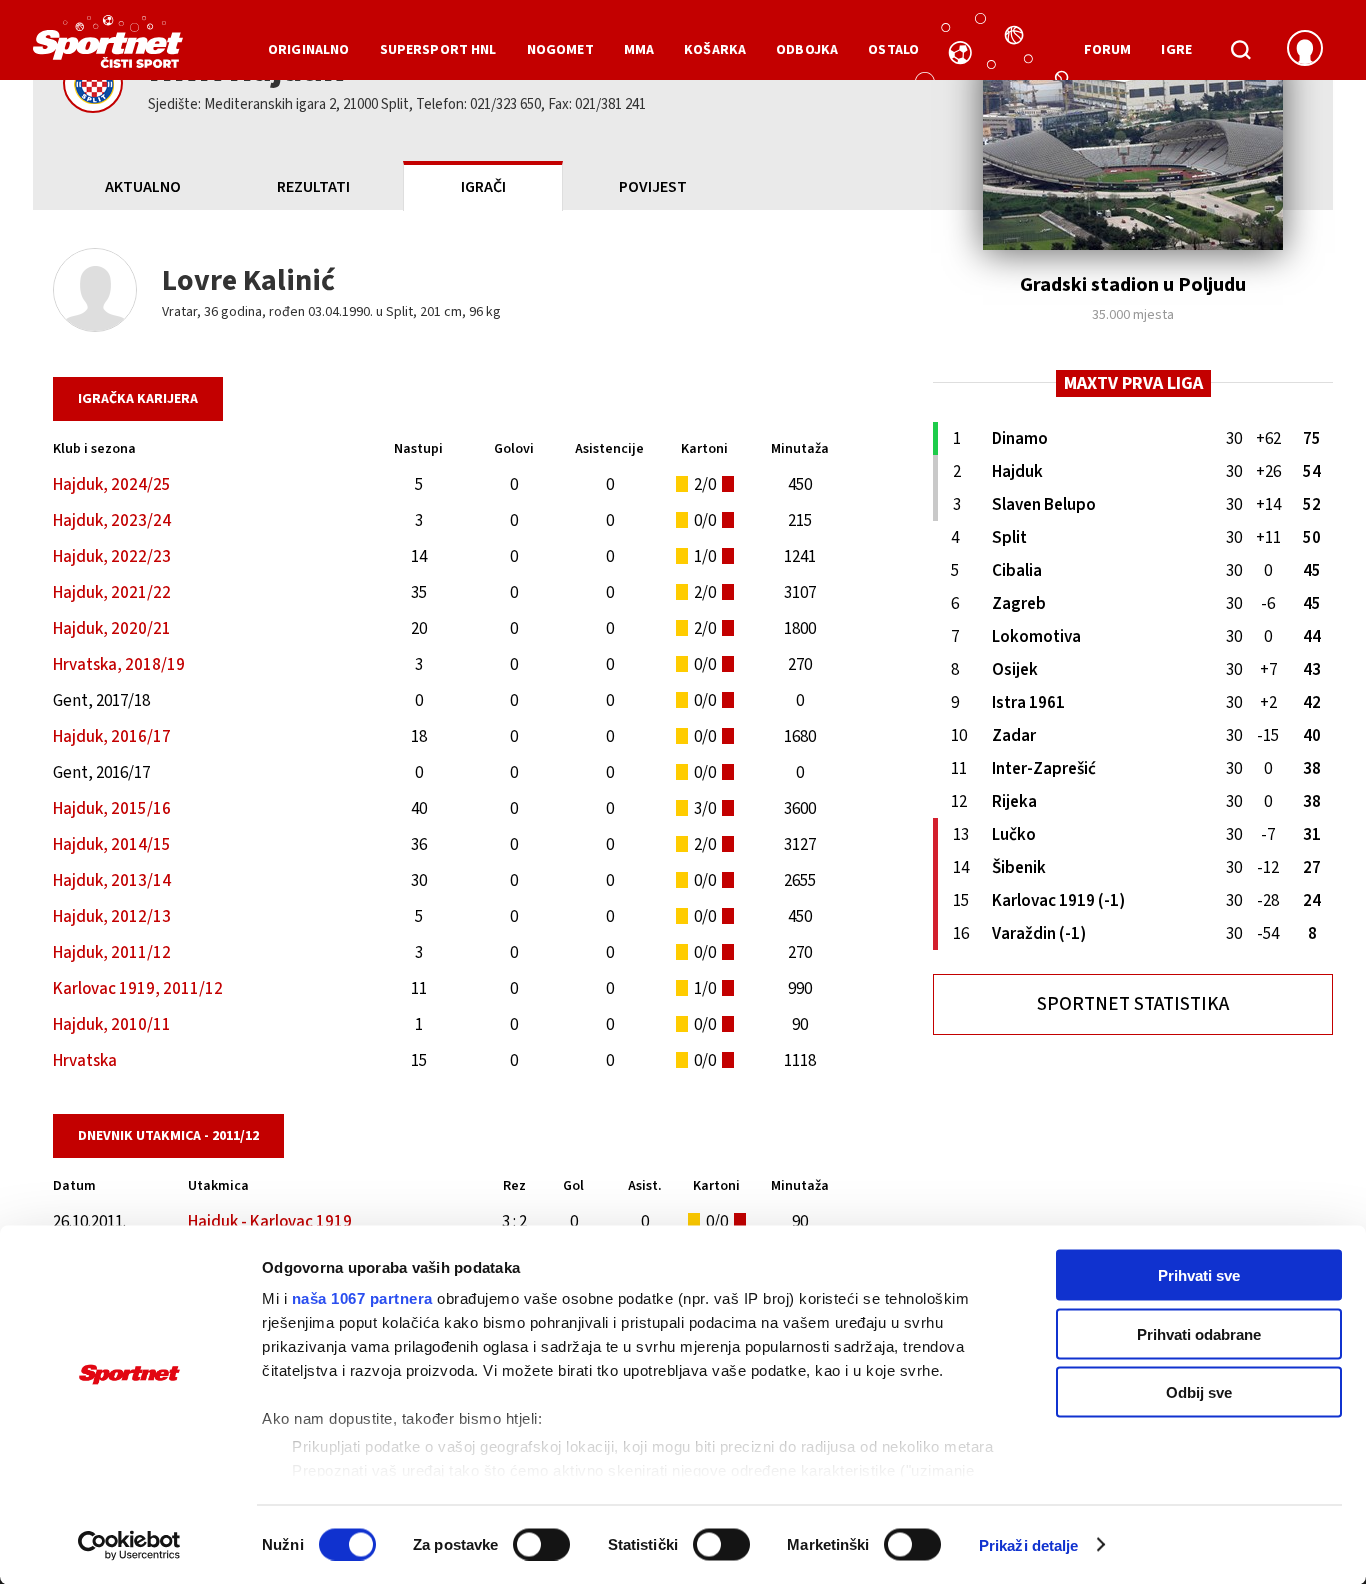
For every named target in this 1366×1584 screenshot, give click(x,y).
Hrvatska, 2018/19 (119, 665)
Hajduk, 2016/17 (112, 737)
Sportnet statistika (1133, 1004)
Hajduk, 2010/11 (112, 1025)
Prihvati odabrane (1199, 1333)
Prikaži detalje (1029, 1544)
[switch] (541, 1544)
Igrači (483, 187)
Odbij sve (1199, 1392)
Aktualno (143, 187)
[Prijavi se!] (1305, 50)
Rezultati (313, 187)
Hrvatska (85, 1061)
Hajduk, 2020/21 (112, 629)
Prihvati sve (1199, 1275)
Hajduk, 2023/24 (112, 521)
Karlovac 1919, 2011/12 (138, 989)
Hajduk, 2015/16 (112, 809)
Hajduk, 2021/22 (112, 593)
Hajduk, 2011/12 (112, 953)
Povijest (653, 187)
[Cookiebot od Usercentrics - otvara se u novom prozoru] (129, 1545)
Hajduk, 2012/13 (112, 917)
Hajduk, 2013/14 (112, 881)
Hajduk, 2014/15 (112, 845)
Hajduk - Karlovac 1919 (270, 1222)
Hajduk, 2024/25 (112, 485)
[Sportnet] (108, 49)
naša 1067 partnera (362, 1298)
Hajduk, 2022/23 (112, 557)
